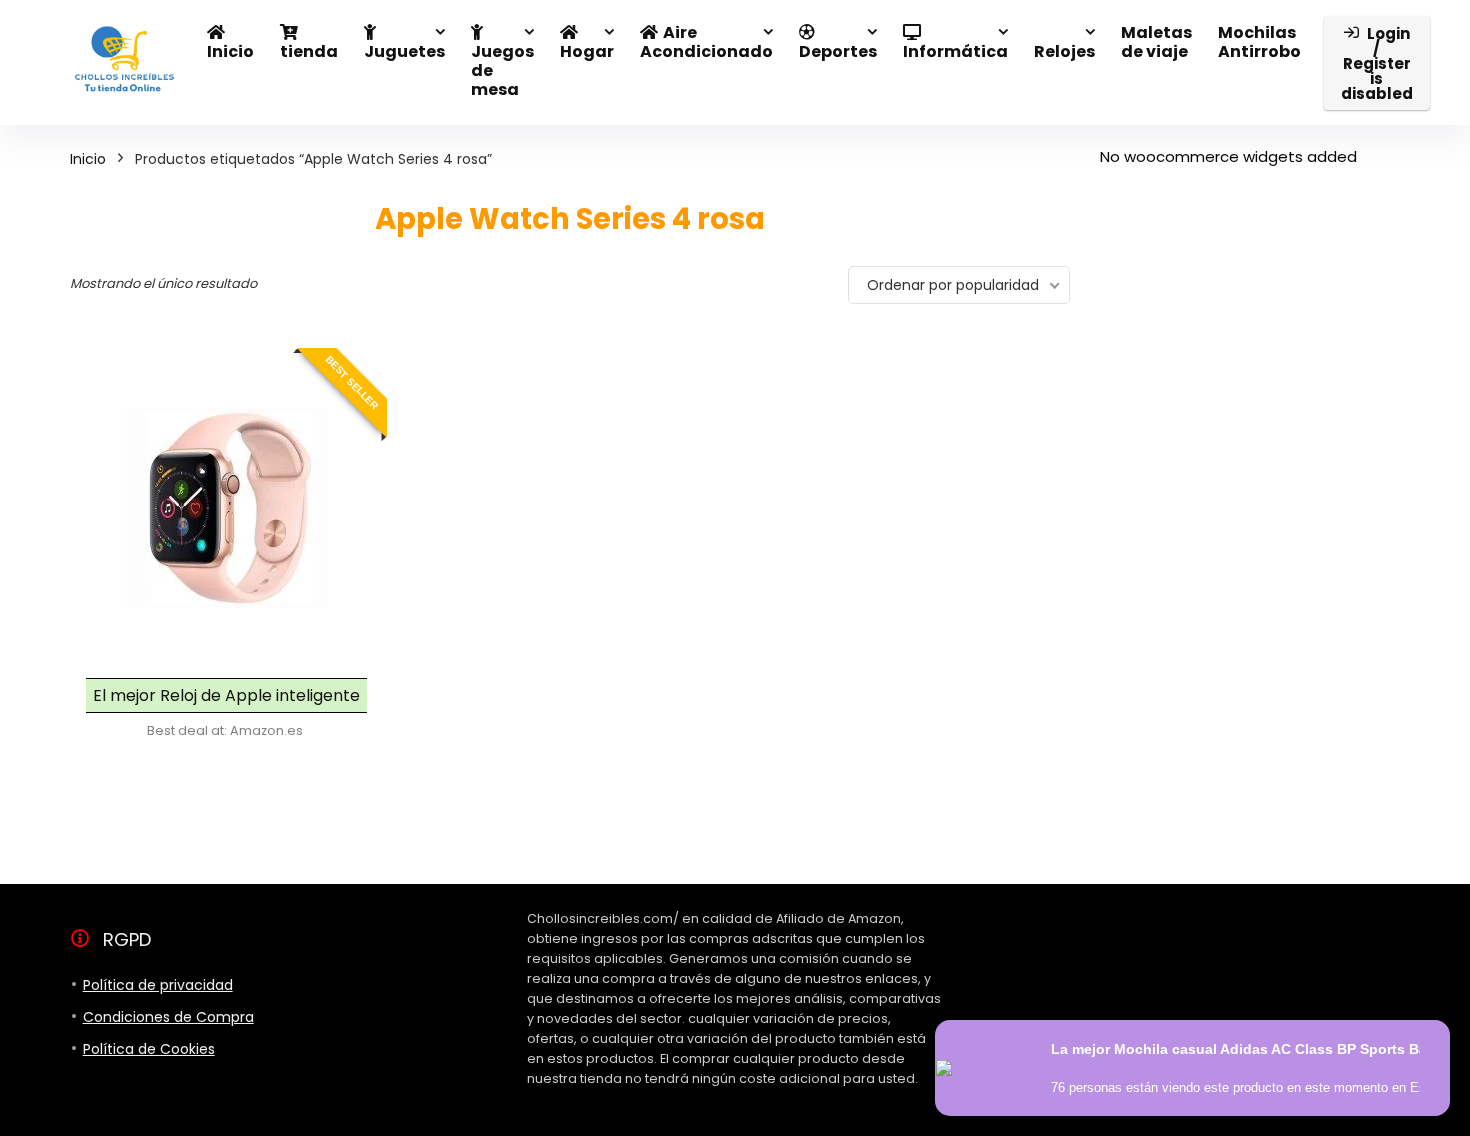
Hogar (587, 51)
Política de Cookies (149, 1049)
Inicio (230, 51)
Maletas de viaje (1156, 42)
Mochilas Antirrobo (1259, 42)
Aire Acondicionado (706, 42)
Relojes (1064, 51)
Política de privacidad (158, 985)
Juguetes (404, 51)
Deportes (838, 51)
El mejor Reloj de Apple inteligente (226, 695)
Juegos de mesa (502, 70)
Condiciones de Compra (168, 1017)
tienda (309, 51)
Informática (955, 51)
